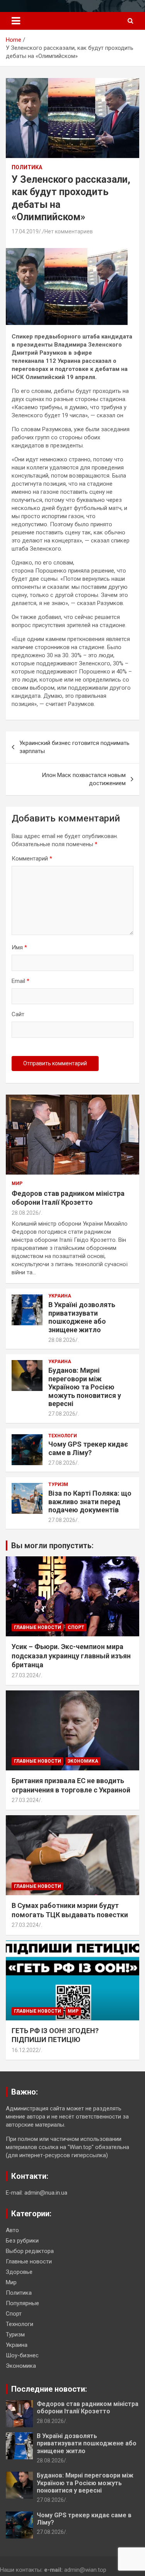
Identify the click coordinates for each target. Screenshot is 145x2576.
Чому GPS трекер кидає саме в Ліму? (88, 1448)
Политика (27, 167)
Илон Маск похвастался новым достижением (84, 779)
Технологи (63, 1436)
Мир (17, 1183)
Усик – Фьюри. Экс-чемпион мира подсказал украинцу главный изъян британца (71, 1656)
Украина (60, 1296)
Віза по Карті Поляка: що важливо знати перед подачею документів (90, 1501)
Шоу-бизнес (22, 2355)
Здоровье (19, 2272)
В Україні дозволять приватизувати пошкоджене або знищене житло (82, 1317)
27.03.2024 (25, 1675)
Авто (12, 2230)
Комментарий (32, 859)
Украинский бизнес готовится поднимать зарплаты (74, 747)
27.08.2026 (62, 1414)
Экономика (83, 1761)
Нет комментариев (69, 231)
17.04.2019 (25, 231)
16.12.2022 (25, 2050)
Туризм (58, 1484)
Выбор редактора (30, 2251)
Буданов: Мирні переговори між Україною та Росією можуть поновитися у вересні (85, 1387)
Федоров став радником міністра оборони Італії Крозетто (88, 2408)
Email (20, 981)
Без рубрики (22, 2241)
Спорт (76, 1627)
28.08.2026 (25, 1213)
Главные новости (38, 1627)
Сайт (18, 1014)
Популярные (22, 2303)
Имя (19, 947)
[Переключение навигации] (16, 21)
